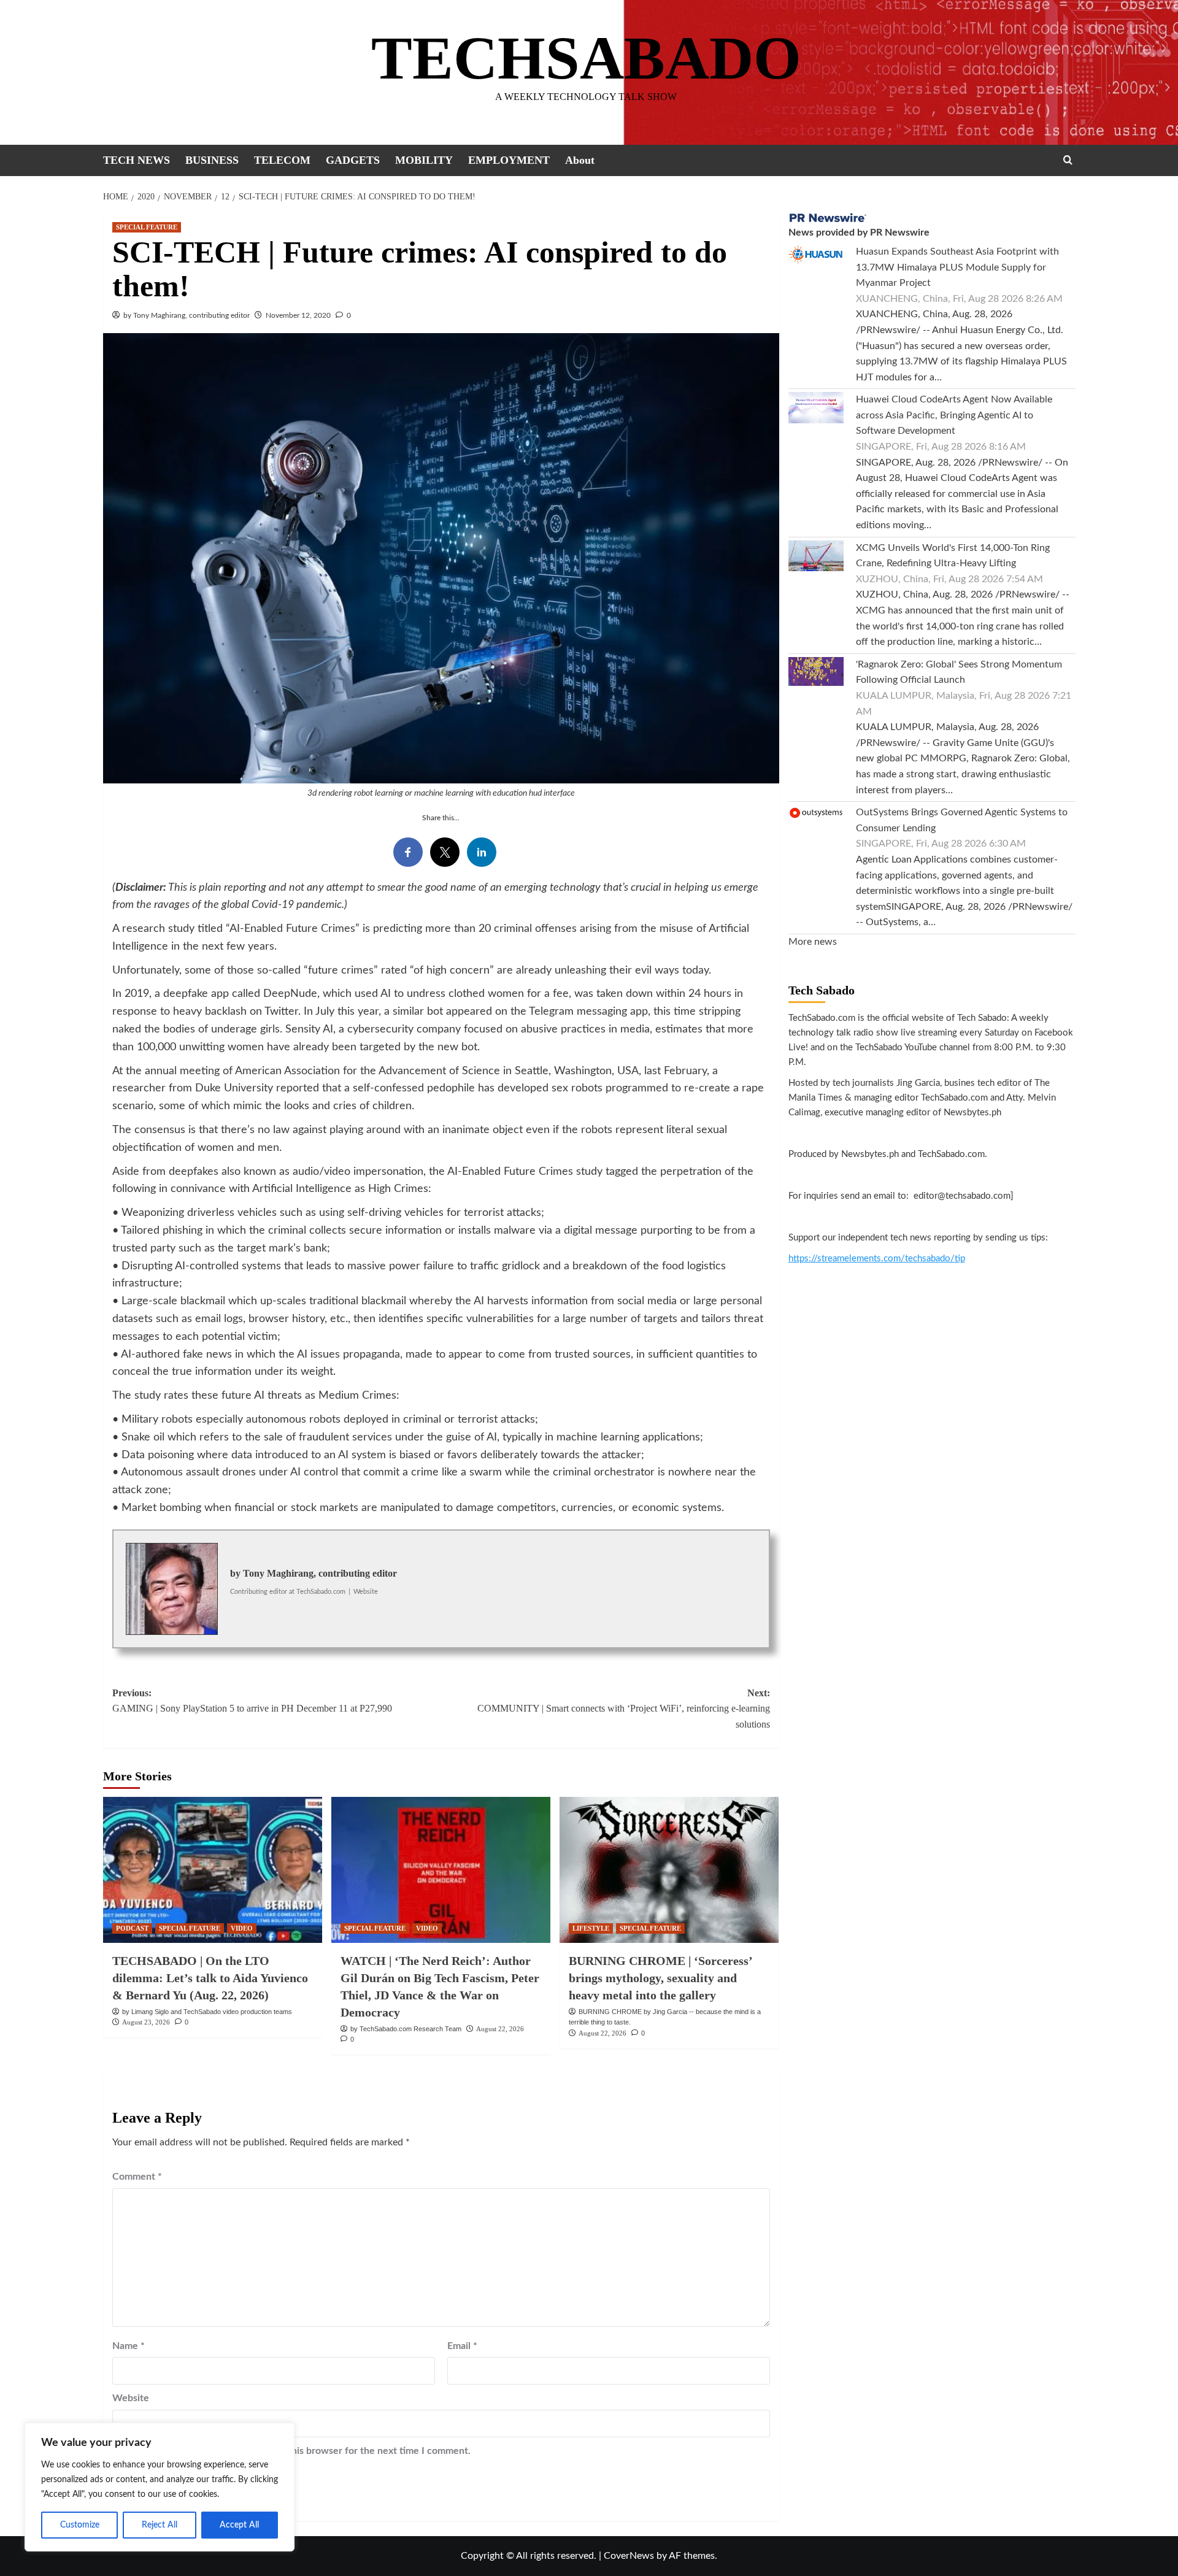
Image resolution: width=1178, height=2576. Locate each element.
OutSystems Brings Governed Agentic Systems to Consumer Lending (962, 820)
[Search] (1068, 160)
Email (462, 2346)
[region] (160, 2487)
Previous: (252, 1701)
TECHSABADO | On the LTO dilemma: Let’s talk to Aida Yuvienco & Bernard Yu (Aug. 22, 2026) (210, 1978)
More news (813, 942)
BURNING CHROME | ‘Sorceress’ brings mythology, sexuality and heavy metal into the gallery (660, 1978)
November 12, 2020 (298, 315)
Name (129, 2346)
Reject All (160, 2525)
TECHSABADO (586, 58)
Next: (624, 1709)
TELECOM (282, 160)
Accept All (239, 2525)
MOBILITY (424, 160)
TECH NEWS (137, 160)
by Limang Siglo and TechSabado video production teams (207, 2012)
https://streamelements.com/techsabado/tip (877, 1259)
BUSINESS (212, 160)
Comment (137, 2177)
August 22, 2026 (500, 2029)
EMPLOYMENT (509, 160)
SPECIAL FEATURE (147, 227)
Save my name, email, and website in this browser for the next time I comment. (298, 2451)
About (580, 160)
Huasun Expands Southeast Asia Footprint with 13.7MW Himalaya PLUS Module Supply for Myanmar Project (957, 267)
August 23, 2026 (146, 2022)
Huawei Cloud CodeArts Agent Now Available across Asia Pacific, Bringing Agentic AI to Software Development (954, 415)
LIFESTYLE (591, 1928)
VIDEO (242, 1928)
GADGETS (353, 160)
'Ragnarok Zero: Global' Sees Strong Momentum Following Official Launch (959, 672)
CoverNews (629, 2556)
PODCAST (132, 1928)
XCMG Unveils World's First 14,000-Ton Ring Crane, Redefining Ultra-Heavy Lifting (953, 556)
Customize (80, 2525)
